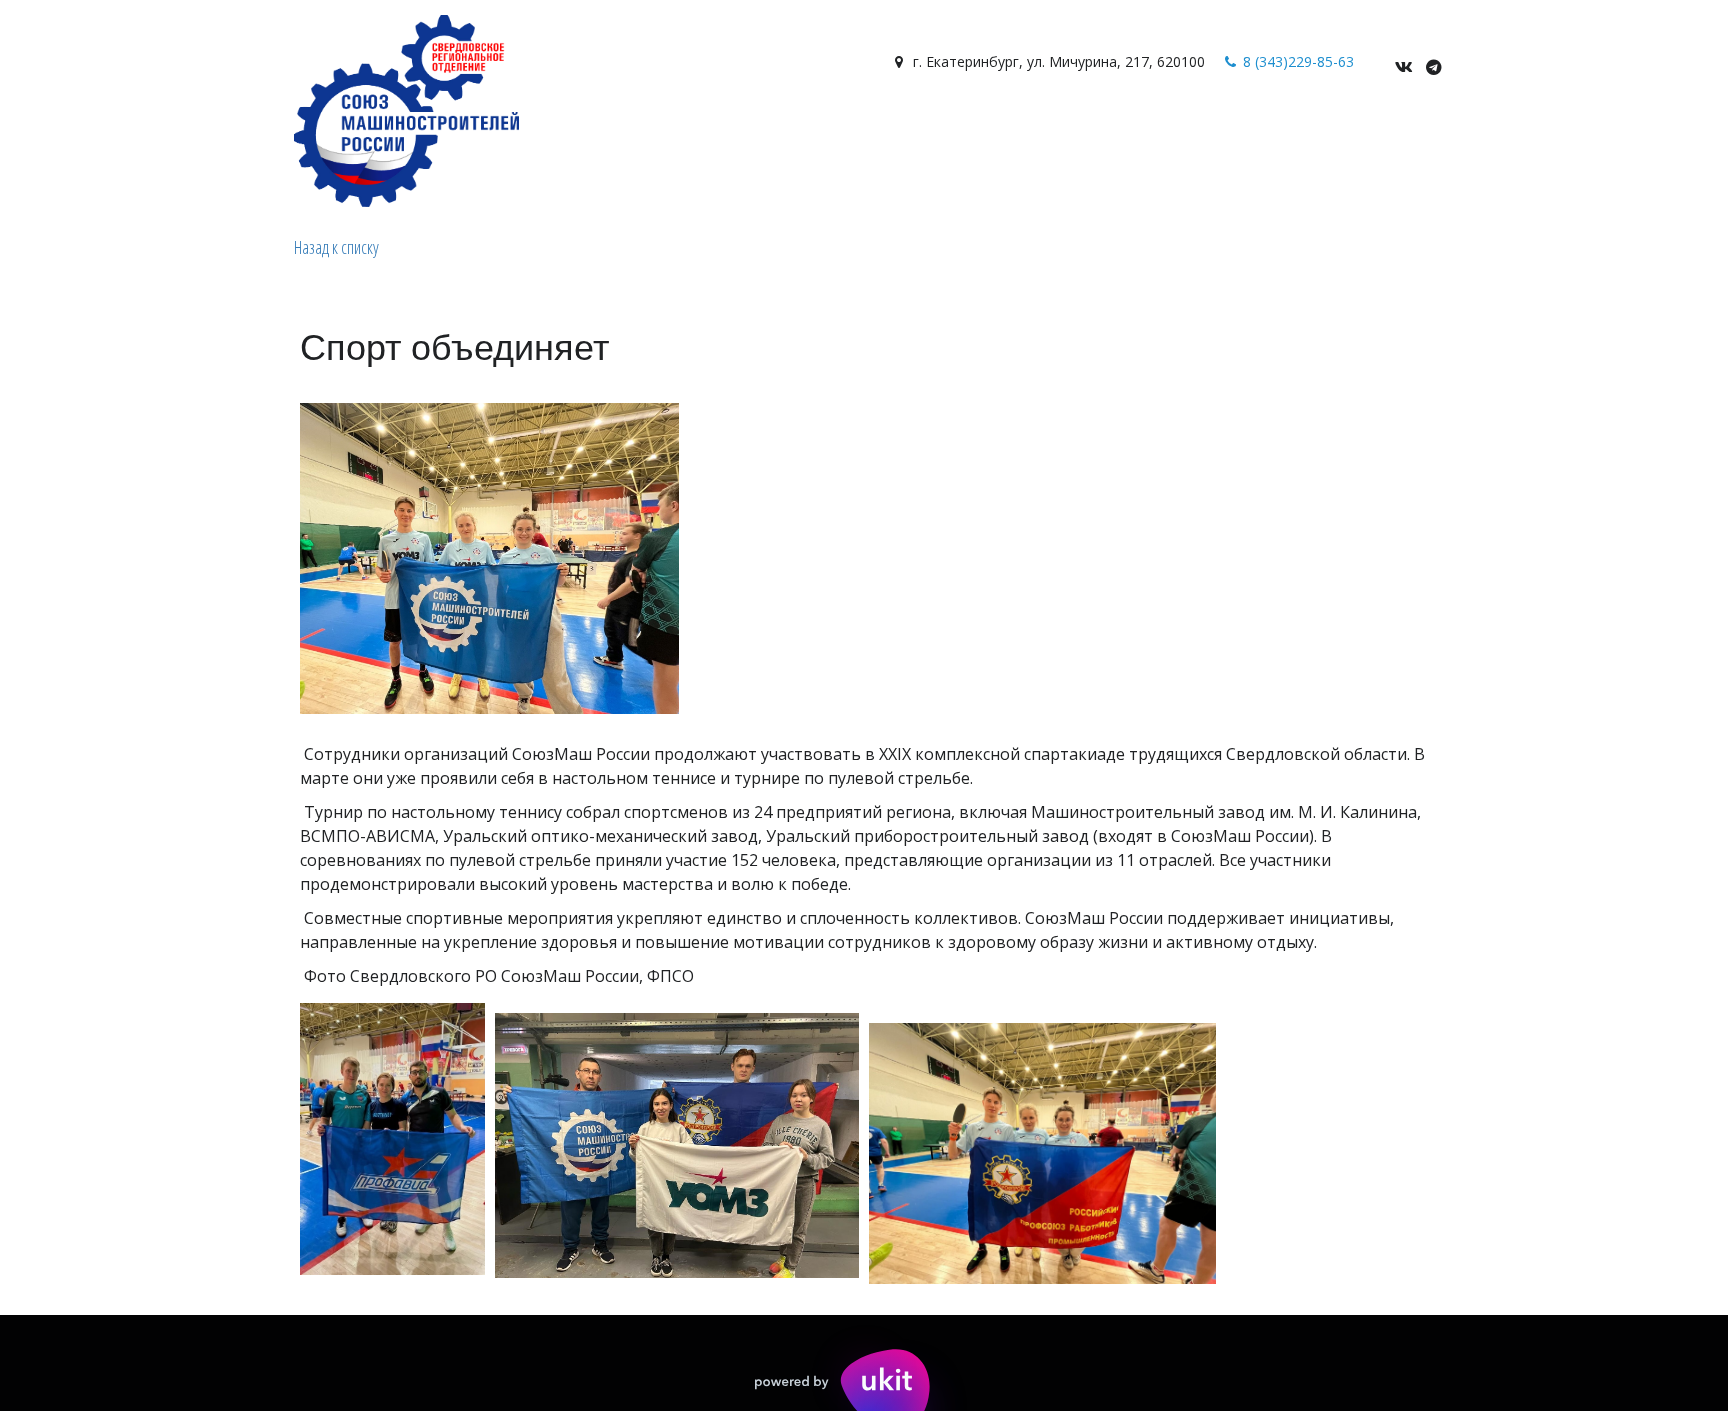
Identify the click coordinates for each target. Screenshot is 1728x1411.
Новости (98, 132)
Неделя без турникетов (942, 132)
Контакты (432, 132)
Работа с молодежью (577, 132)
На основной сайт (757, 132)
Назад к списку (336, 247)
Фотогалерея (213, 132)
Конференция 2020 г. (1134, 132)
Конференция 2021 (1305, 132)
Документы (329, 132)
